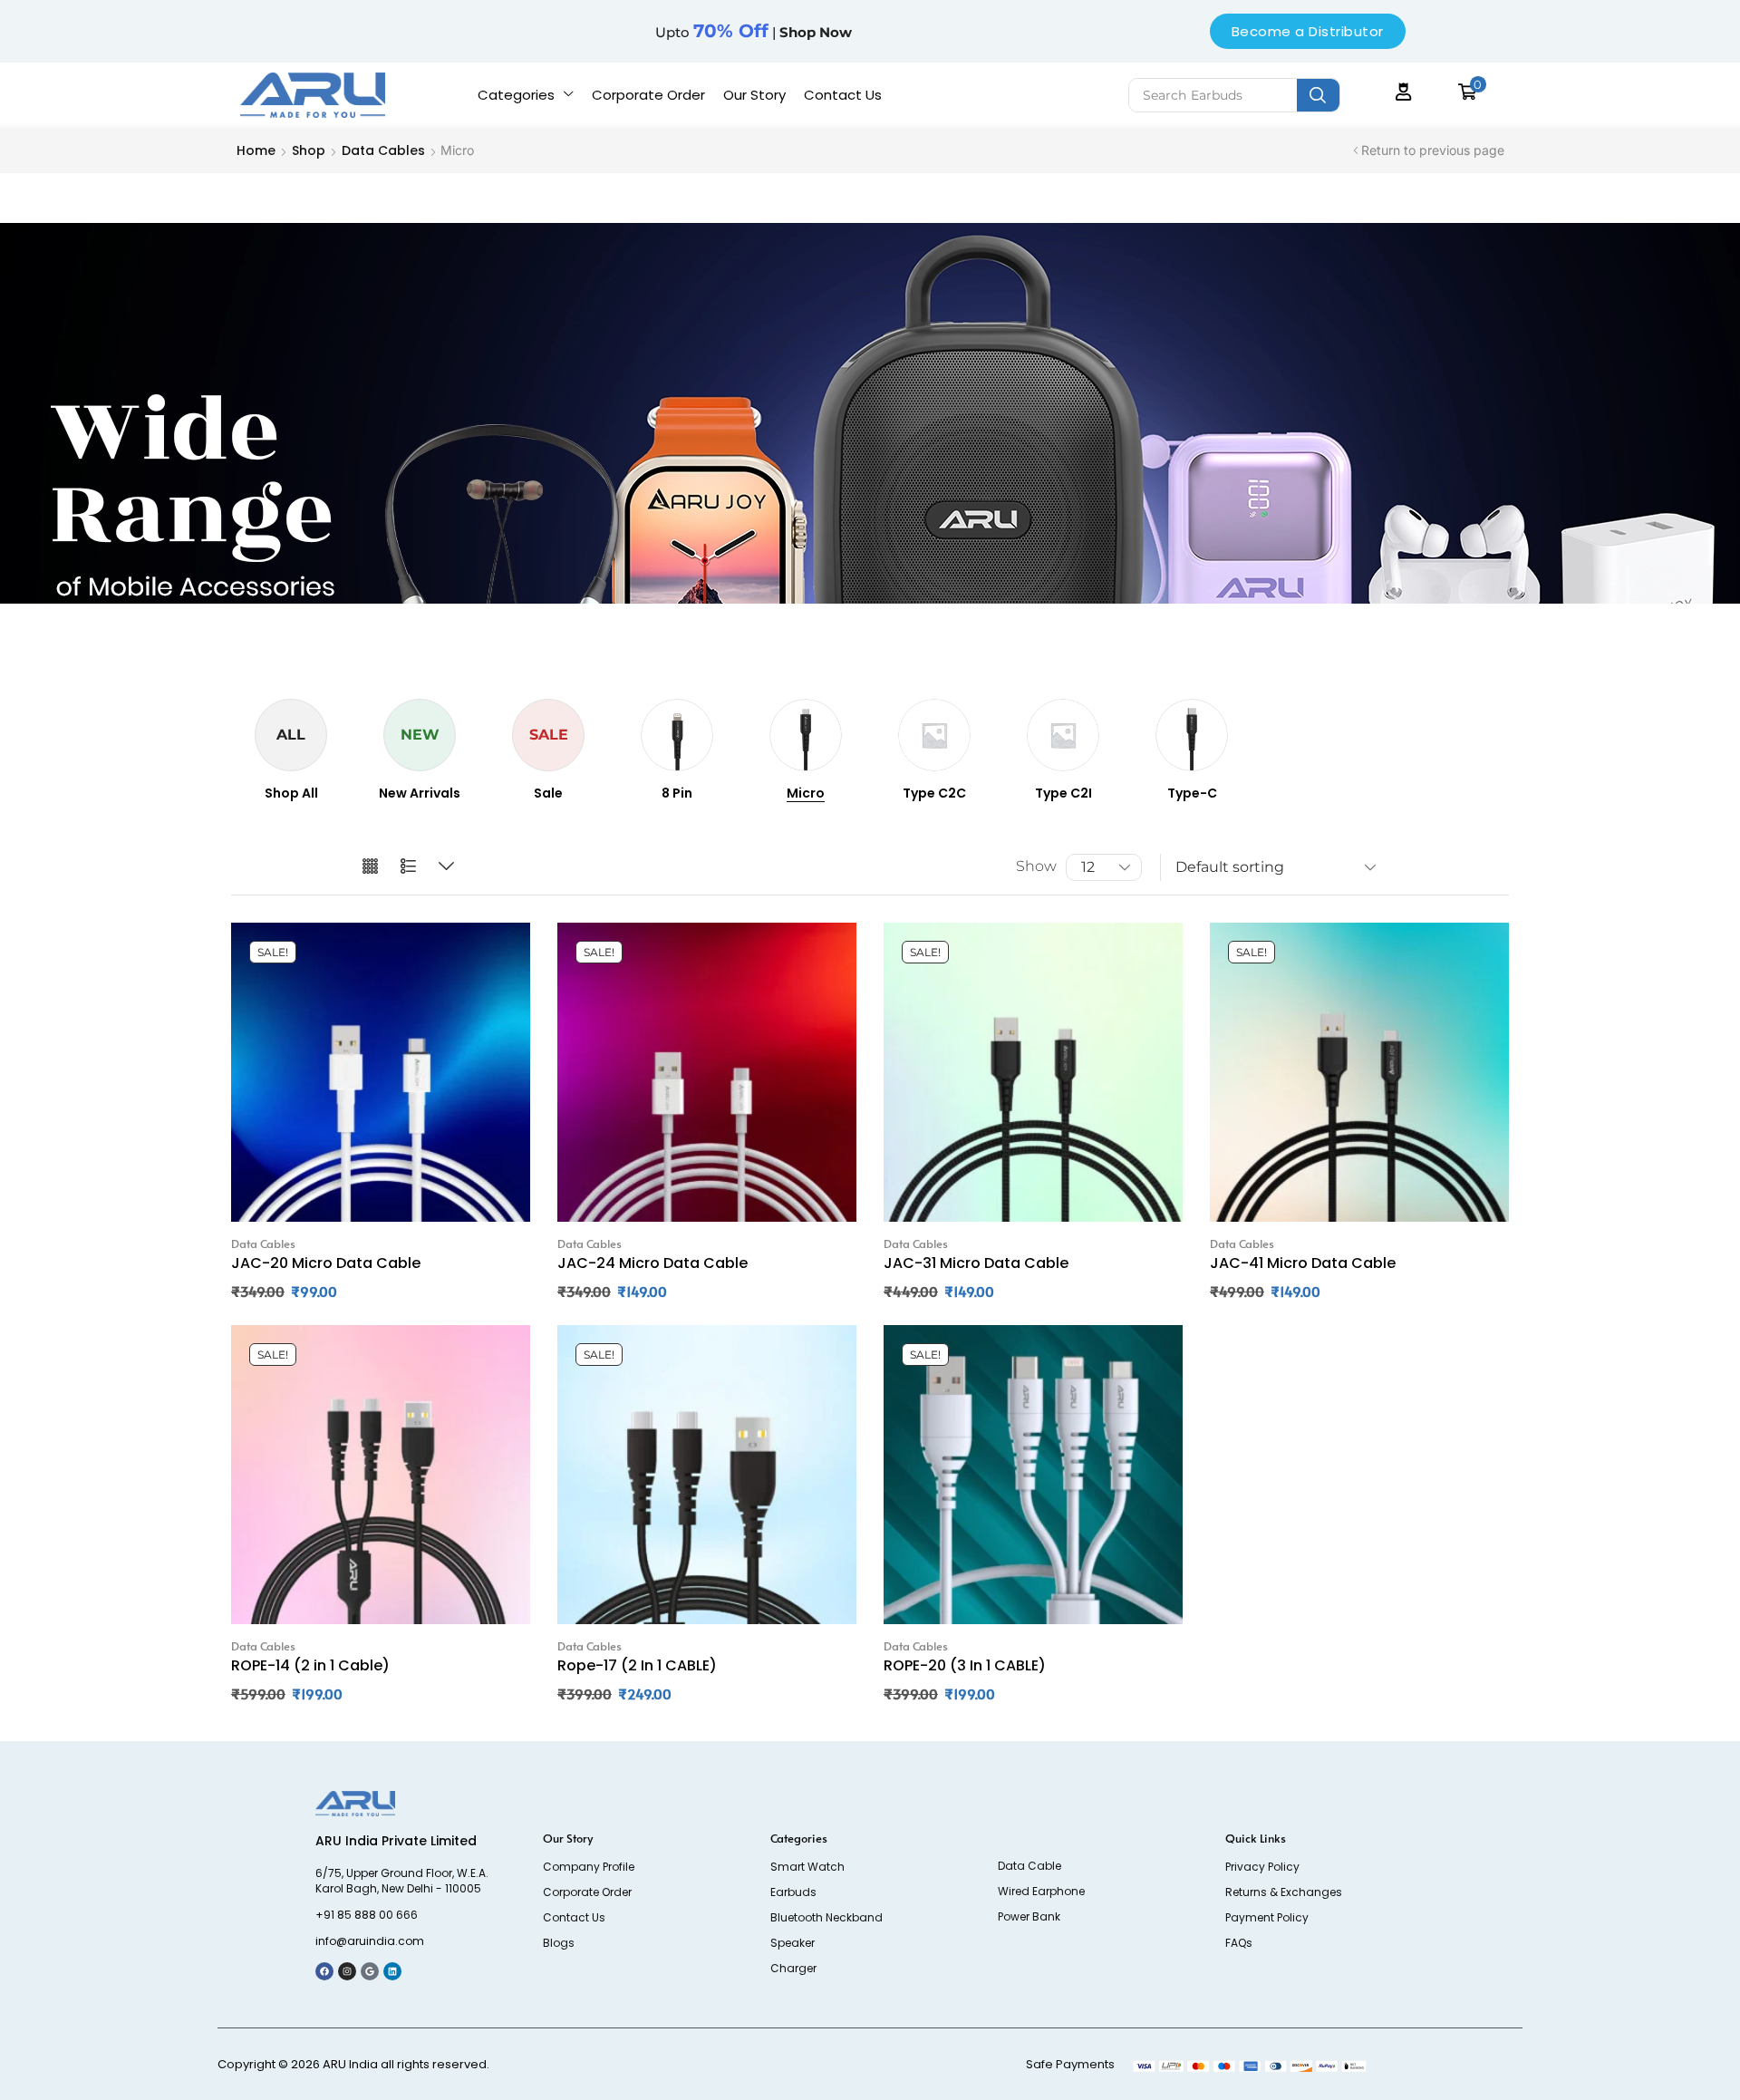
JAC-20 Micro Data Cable (326, 1263)
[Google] (370, 1971)
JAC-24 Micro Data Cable (652, 1263)
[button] (1404, 92)
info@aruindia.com (370, 1941)
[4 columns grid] (370, 867)
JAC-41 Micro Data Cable (1303, 1263)
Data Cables (383, 150)
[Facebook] (324, 1971)
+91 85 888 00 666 (367, 1915)
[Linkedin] (392, 1971)
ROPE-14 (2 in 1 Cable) (310, 1665)
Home (256, 150)
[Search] (1318, 95)
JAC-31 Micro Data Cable (976, 1263)
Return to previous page (1433, 150)
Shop (309, 150)
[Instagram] (347, 1971)
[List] (408, 867)
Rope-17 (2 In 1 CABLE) (637, 1665)
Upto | (754, 32)
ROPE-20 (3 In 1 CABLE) (965, 1665)
